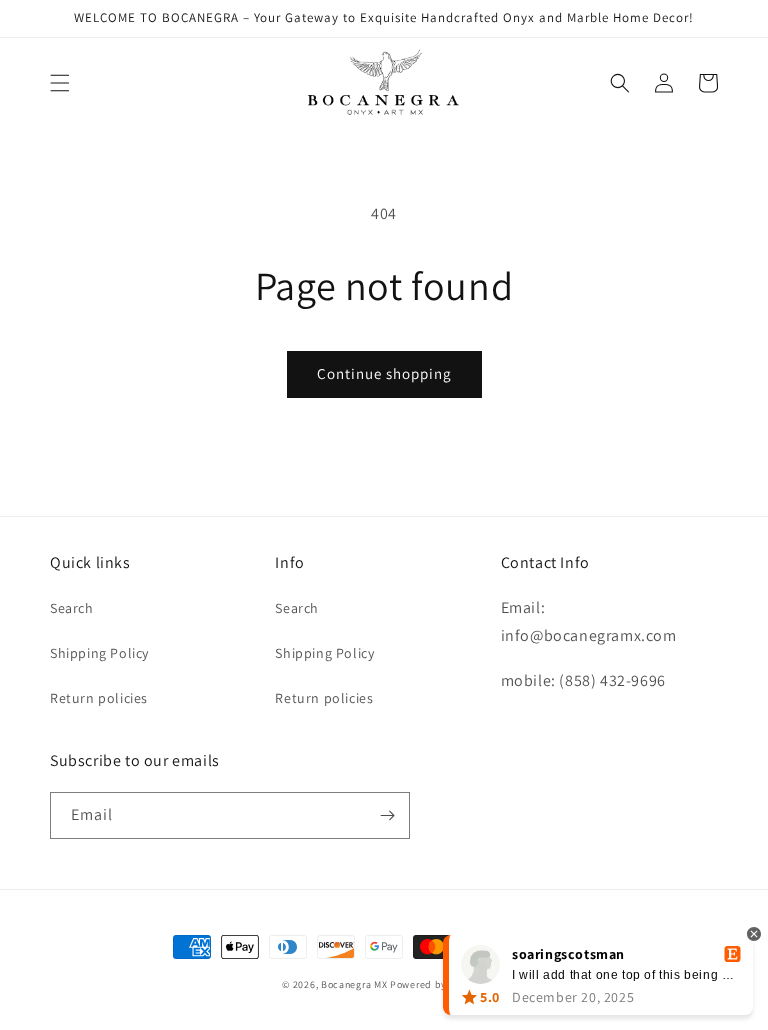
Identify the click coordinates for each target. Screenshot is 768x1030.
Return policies (99, 698)
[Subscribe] (387, 815)
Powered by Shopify (438, 984)
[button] (60, 83)
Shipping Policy (99, 653)
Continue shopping (384, 373)
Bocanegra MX (354, 984)
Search (72, 608)
